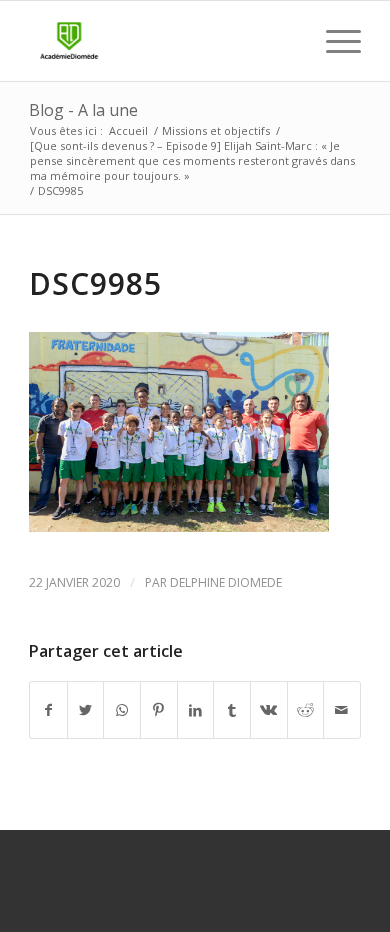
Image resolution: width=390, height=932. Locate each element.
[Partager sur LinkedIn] (196, 710)
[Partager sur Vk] (269, 710)
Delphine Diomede (226, 582)
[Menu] (333, 41)
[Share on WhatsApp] (122, 710)
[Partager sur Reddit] (306, 710)
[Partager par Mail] (342, 710)
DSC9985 (95, 283)
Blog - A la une (83, 110)
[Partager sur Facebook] (48, 710)
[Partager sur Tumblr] (232, 710)
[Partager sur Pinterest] (159, 710)
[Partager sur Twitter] (86, 710)
